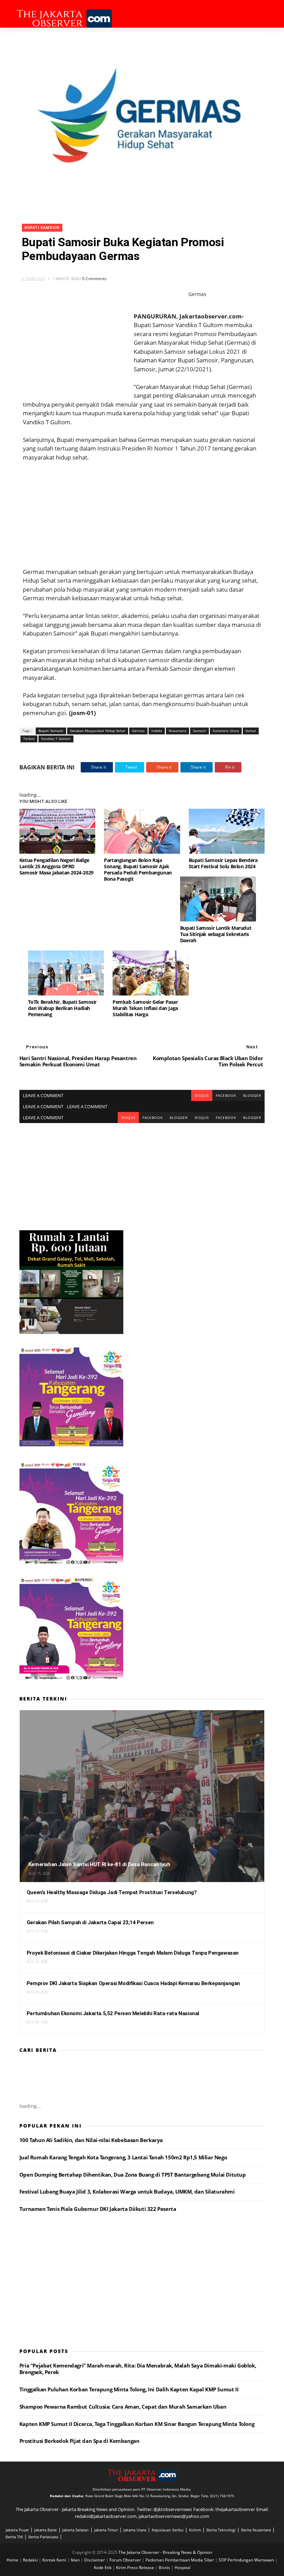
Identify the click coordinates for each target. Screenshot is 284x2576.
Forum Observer (126, 2560)
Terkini (29, 739)
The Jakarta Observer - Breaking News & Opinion (165, 2552)
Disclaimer (95, 2560)
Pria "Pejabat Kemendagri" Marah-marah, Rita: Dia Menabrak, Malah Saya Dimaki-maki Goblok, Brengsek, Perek (138, 2369)
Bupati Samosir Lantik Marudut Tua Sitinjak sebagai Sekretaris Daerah (216, 934)
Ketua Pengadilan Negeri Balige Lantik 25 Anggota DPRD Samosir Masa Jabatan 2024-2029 (56, 866)
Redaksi (31, 2560)
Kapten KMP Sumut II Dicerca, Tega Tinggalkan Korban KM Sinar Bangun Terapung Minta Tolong (137, 2424)
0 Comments (94, 279)
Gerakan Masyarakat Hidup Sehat (98, 731)
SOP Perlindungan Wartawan (247, 2560)
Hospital (183, 2568)
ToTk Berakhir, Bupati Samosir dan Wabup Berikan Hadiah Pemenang (62, 1008)
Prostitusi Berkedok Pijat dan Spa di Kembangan (79, 2441)
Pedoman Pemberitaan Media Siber (180, 2560)
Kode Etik (103, 2568)
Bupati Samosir (42, 228)
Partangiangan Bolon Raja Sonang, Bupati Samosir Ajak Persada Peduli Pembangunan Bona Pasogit (138, 869)
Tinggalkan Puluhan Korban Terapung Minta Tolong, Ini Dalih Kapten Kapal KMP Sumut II (129, 2389)
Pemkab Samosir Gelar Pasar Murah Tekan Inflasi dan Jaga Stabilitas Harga (145, 1008)
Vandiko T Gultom (56, 739)
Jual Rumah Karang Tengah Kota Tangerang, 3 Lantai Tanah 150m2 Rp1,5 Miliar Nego (123, 2157)
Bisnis (165, 2568)
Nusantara (177, 731)
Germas (138, 731)
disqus (202, 1095)
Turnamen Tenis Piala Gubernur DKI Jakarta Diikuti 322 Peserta (98, 2209)
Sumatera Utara (226, 731)
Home (13, 2560)
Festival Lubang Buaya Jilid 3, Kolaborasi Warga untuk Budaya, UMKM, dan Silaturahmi (127, 2192)
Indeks (157, 731)
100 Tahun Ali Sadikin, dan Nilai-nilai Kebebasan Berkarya (91, 2140)
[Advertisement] (142, 510)
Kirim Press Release (136, 2568)
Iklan (76, 2560)
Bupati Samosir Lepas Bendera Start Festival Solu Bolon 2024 (223, 863)
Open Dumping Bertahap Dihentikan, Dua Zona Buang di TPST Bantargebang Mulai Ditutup (133, 2175)
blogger (252, 1095)
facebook (226, 1095)
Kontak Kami (55, 2560)
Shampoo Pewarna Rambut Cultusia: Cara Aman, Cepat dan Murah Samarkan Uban (123, 2407)
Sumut (251, 731)
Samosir (199, 731)
